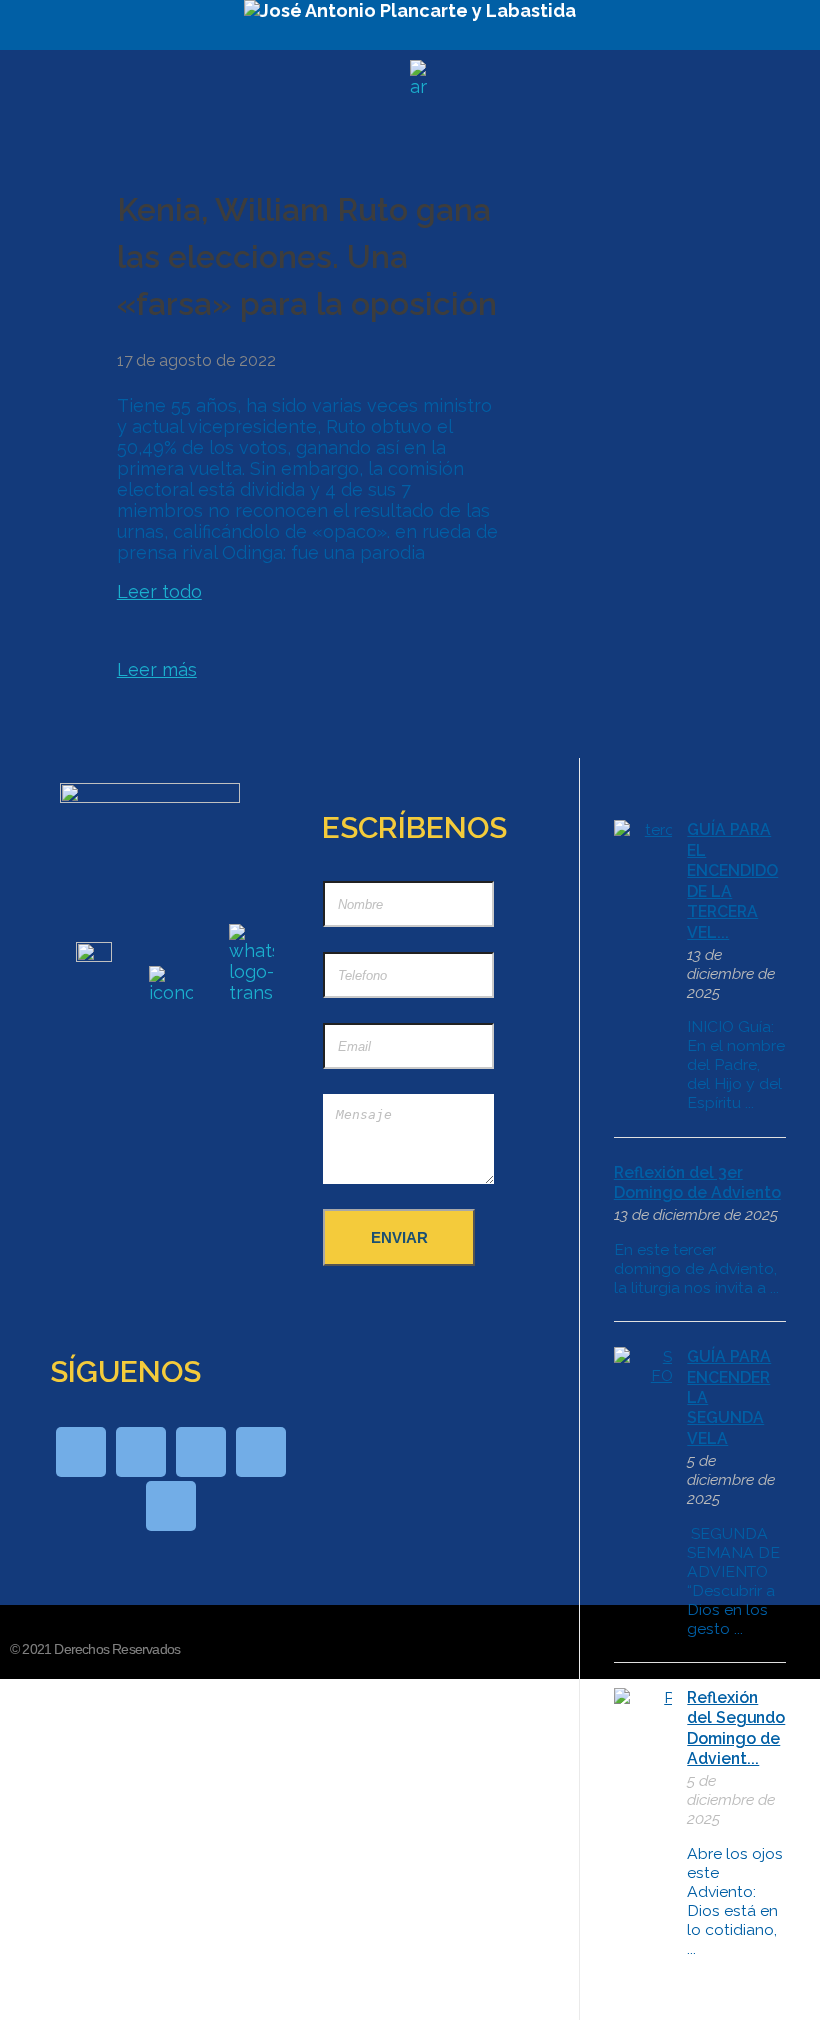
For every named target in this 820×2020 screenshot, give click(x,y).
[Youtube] (201, 1452)
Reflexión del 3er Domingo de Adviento (697, 1182)
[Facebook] (141, 1452)
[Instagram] (171, 1506)
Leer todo (159, 591)
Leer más (157, 669)
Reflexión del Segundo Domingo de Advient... (736, 1728)
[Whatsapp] (81, 1452)
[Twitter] (261, 1452)
